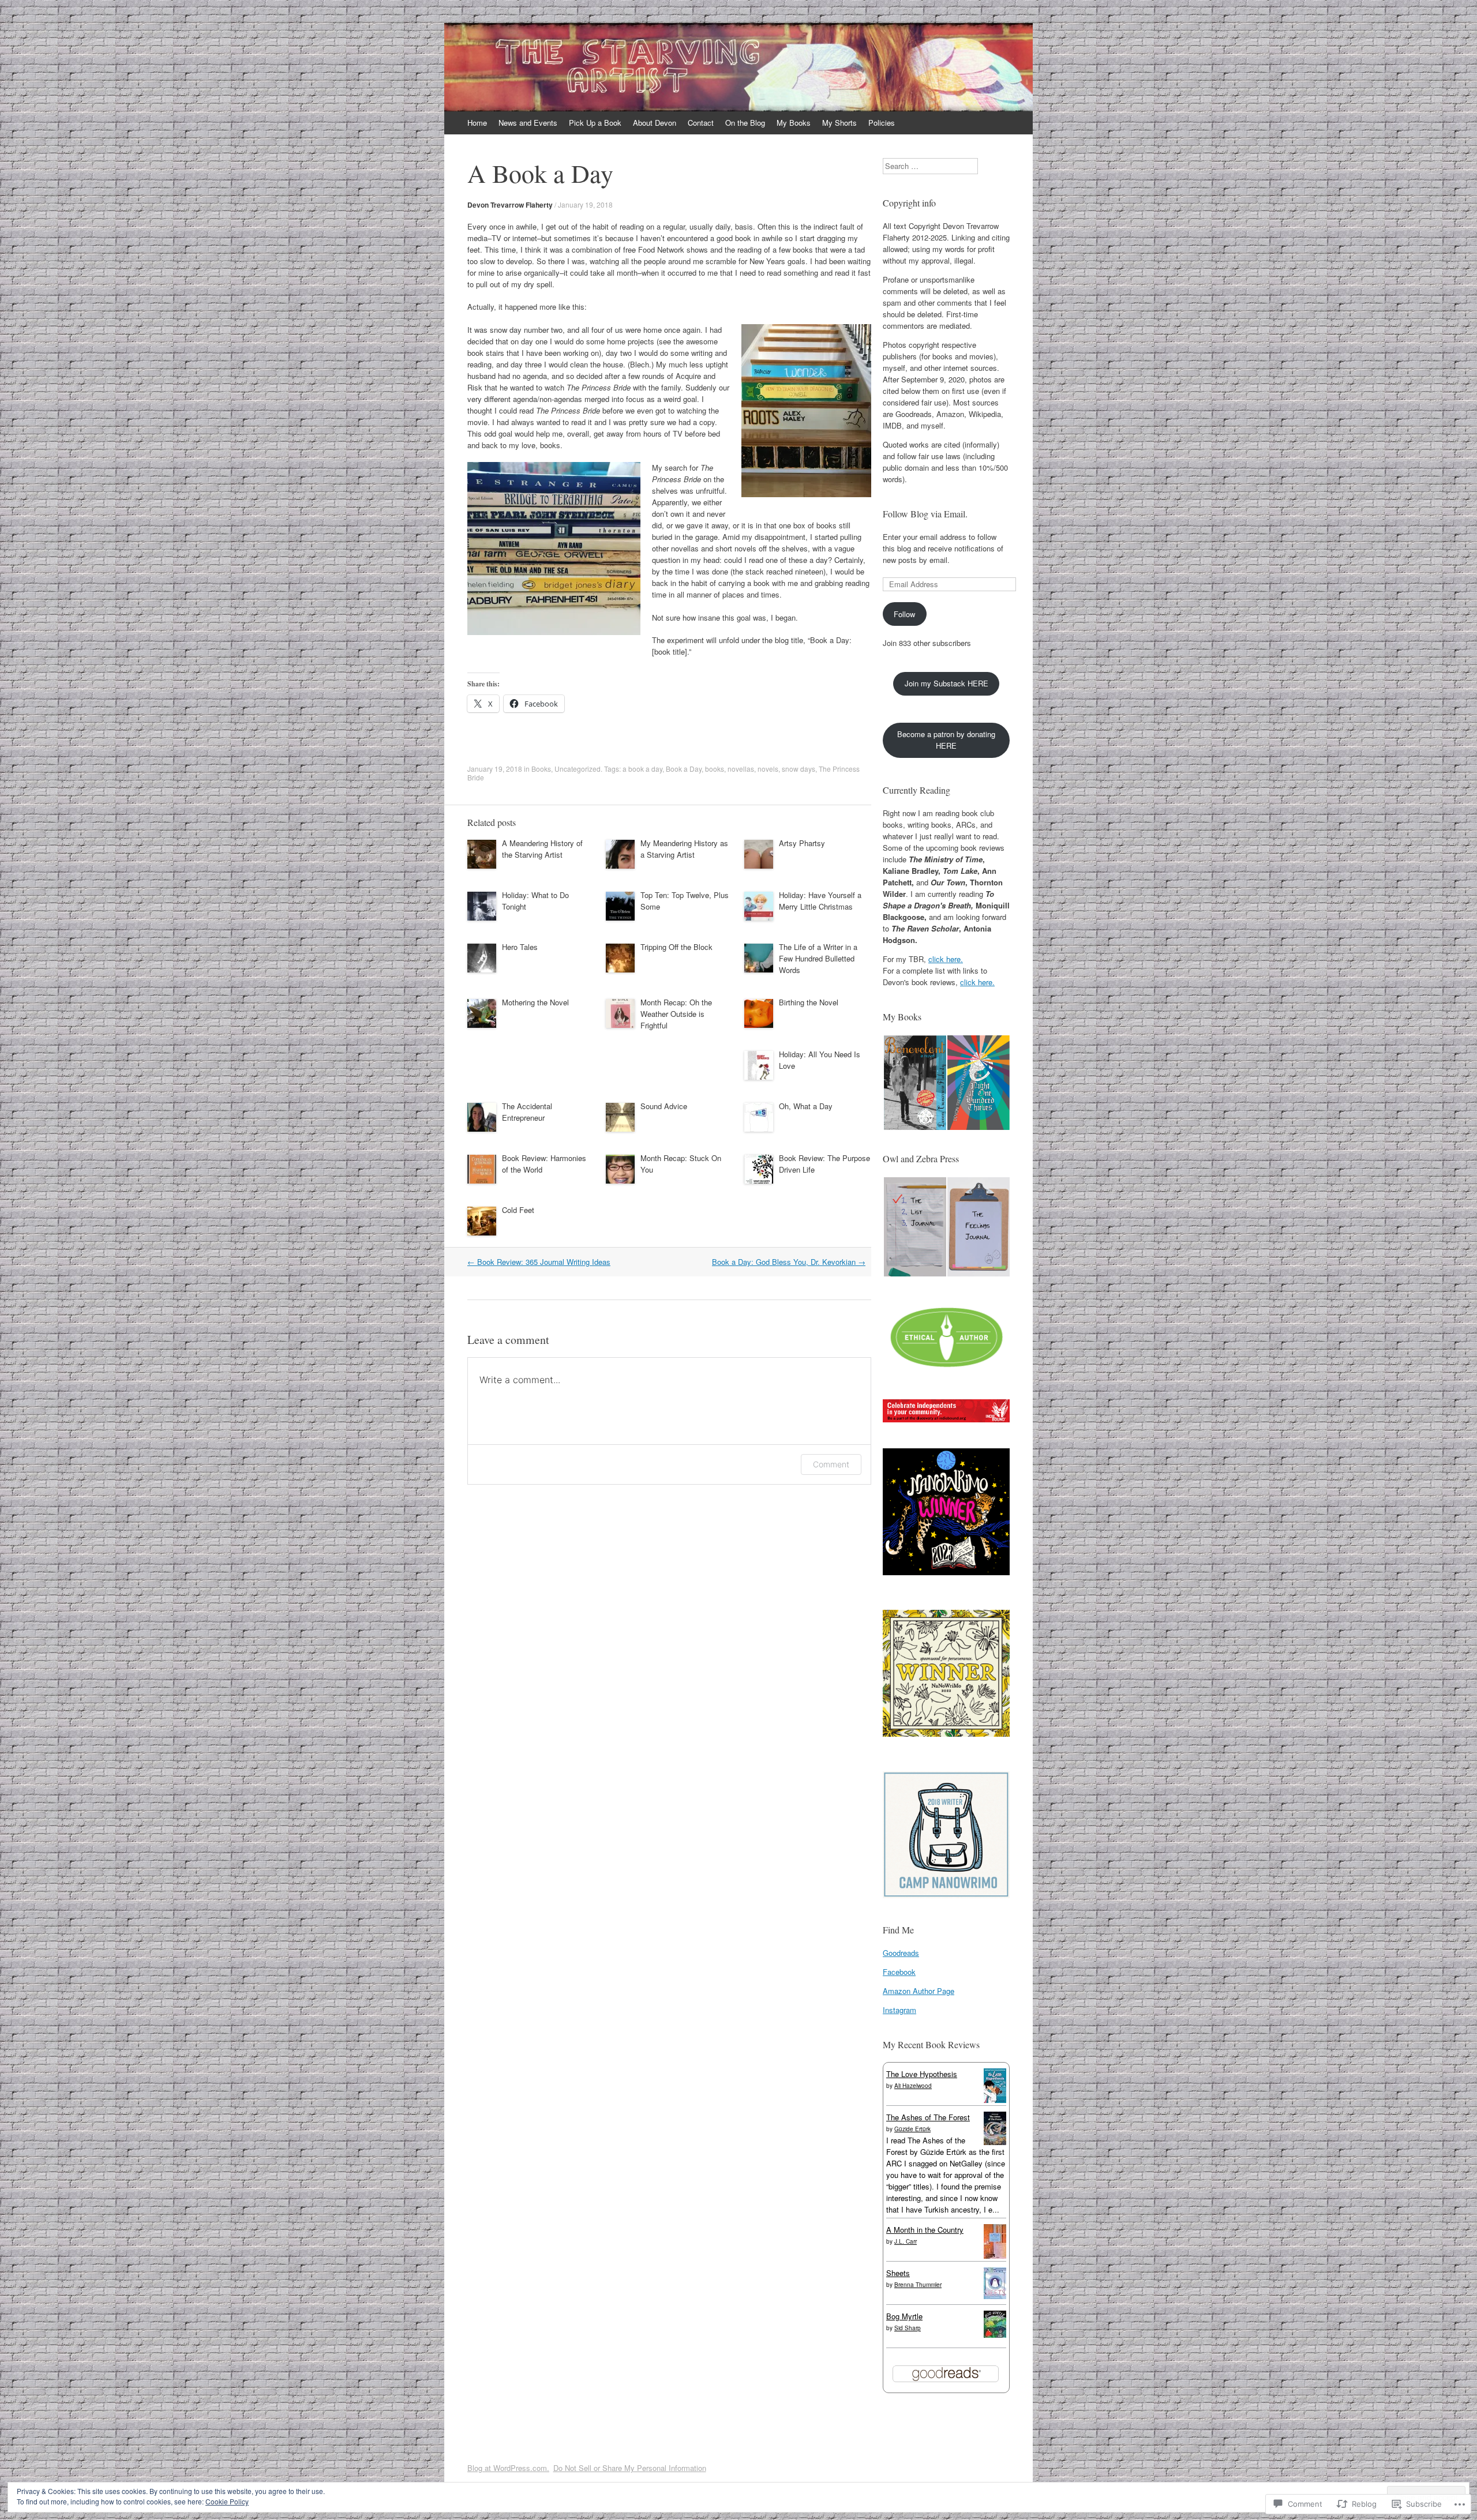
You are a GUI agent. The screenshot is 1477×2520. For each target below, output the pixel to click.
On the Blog (745, 123)
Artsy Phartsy (802, 843)
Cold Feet (518, 1210)
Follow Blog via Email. (925, 514)
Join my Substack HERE (946, 683)
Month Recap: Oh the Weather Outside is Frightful (676, 1014)
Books (541, 769)
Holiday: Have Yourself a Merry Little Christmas (820, 901)
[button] (914, 1083)
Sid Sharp (908, 2328)
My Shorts (839, 123)
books (715, 769)
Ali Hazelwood (913, 2086)
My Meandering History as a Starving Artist (684, 849)
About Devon (655, 123)
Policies (882, 123)
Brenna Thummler (918, 2285)
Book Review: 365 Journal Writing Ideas (539, 1262)
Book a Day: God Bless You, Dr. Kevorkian (789, 1262)
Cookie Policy (227, 2501)
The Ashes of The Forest (928, 2117)
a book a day (642, 769)
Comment (831, 1464)
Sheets (898, 2273)
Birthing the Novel (809, 1002)
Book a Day (684, 769)
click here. (946, 959)
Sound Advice (664, 1106)
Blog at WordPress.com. (508, 2468)
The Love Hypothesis (922, 2074)
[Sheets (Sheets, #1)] (995, 2296)
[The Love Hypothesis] (995, 2100)
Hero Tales (520, 947)
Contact (701, 123)
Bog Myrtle (904, 2316)
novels (768, 769)
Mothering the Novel (535, 1002)
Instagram (899, 2010)
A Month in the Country (925, 2230)
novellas (741, 769)
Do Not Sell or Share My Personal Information (630, 2468)
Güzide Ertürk (912, 2129)
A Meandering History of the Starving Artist (542, 849)
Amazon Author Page (919, 1991)
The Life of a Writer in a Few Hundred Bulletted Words (818, 958)
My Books (794, 123)
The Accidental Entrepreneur (527, 1112)
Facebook (899, 1972)
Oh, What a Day (806, 1106)
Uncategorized (578, 769)
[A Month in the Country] (995, 2257)
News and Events (528, 123)
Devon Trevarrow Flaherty (510, 205)
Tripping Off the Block (676, 947)
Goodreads (901, 1953)
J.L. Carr (906, 2241)
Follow (904, 614)
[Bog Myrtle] (995, 2335)
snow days (799, 769)
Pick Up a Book (595, 123)
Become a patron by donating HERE (946, 740)
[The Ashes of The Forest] (995, 2142)
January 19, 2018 (585, 204)
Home (477, 123)
